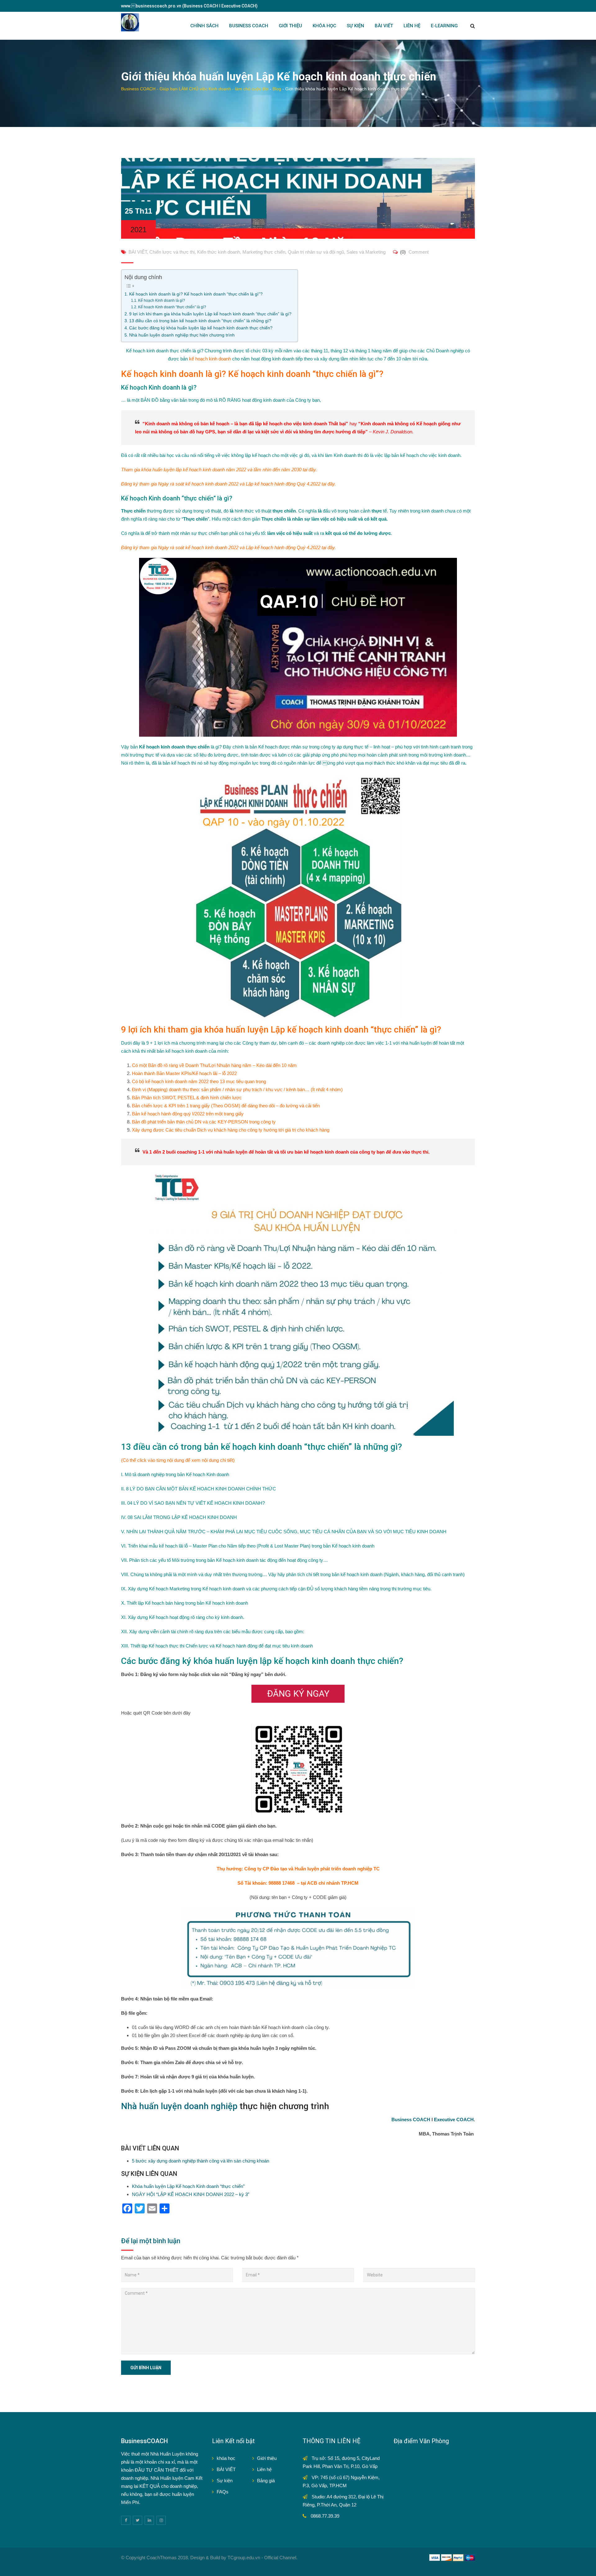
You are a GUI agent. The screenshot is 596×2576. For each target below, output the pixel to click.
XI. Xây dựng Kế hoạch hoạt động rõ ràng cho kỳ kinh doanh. (183, 1617)
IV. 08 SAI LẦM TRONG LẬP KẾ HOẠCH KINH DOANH (179, 1517)
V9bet (319, 2558)
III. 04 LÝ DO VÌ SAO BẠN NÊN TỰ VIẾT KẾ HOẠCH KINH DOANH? (193, 1503)
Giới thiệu (267, 2458)
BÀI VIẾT (384, 26)
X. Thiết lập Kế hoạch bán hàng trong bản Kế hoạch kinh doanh (185, 1603)
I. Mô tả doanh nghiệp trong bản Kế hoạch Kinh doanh (175, 1474)
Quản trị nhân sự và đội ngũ (316, 252)
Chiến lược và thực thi (172, 252)
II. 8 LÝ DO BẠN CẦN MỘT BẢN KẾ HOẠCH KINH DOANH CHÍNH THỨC (199, 1489)
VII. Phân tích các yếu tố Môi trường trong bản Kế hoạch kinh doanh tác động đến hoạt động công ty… (224, 1560)
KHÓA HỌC (324, 26)
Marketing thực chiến (264, 252)
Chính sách (204, 26)
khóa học (226, 2458)
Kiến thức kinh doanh (219, 252)
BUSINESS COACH (249, 26)
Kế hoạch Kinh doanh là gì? (161, 301)
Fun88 (128, 2566)
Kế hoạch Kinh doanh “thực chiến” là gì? (172, 307)
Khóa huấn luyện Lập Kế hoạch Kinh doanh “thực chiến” (188, 2186)
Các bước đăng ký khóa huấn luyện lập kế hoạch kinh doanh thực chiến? (201, 328)
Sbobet (334, 2558)
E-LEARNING (444, 26)
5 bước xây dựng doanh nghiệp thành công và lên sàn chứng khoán (201, 2161)
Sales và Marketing (366, 252)
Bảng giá (266, 2481)
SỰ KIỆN (355, 26)
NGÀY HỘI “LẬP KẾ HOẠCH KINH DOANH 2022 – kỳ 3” (191, 2194)
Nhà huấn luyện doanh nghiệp (179, 2106)
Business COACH (411, 2120)
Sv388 (305, 2558)
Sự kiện (225, 2481)
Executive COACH (454, 2120)
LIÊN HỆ (412, 26)
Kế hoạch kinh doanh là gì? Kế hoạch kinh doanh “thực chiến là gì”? (196, 294)
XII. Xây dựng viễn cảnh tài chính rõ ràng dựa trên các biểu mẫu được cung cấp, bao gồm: (213, 1631)
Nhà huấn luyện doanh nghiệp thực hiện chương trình (182, 335)
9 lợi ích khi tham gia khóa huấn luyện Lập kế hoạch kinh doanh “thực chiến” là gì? (210, 314)
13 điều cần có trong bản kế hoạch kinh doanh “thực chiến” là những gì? (200, 321)
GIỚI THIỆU (290, 26)
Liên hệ (264, 2469)
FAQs (223, 2492)
